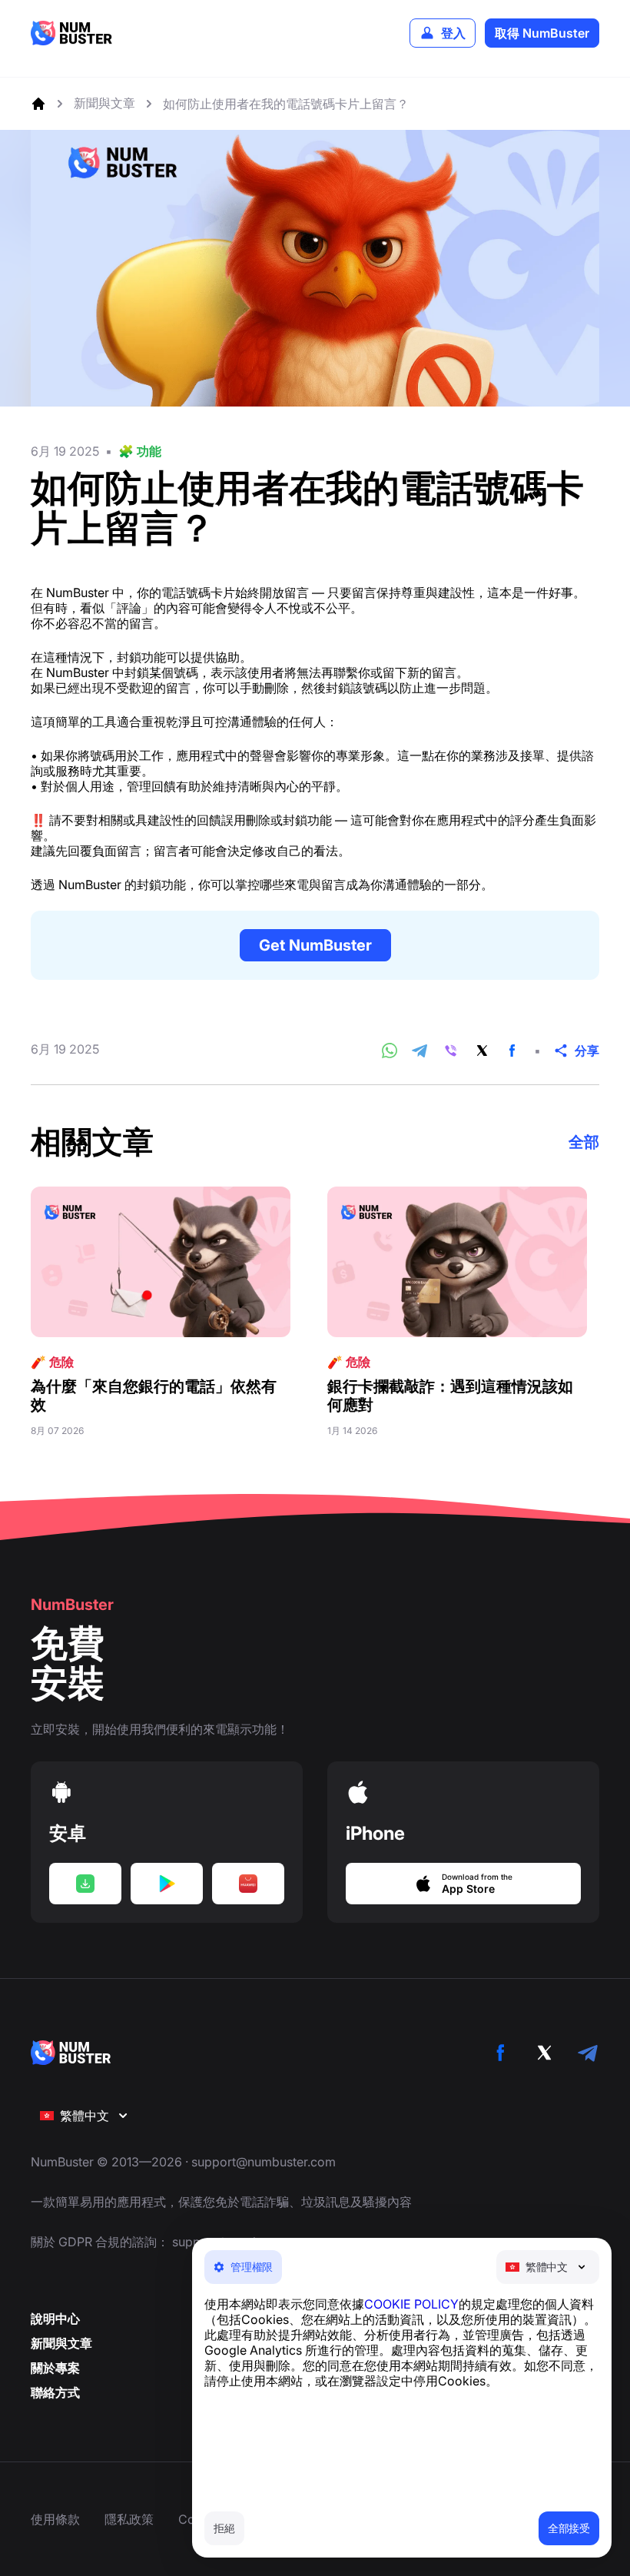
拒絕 (224, 2528)
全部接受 (569, 2528)
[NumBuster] (71, 33)
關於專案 (55, 2368)
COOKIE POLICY (411, 2304)
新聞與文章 (61, 2343)
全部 (584, 1142)
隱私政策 (129, 2519)
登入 (453, 33)
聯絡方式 (55, 2392)
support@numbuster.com (264, 2162)
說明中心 (55, 2319)
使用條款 (55, 2519)
